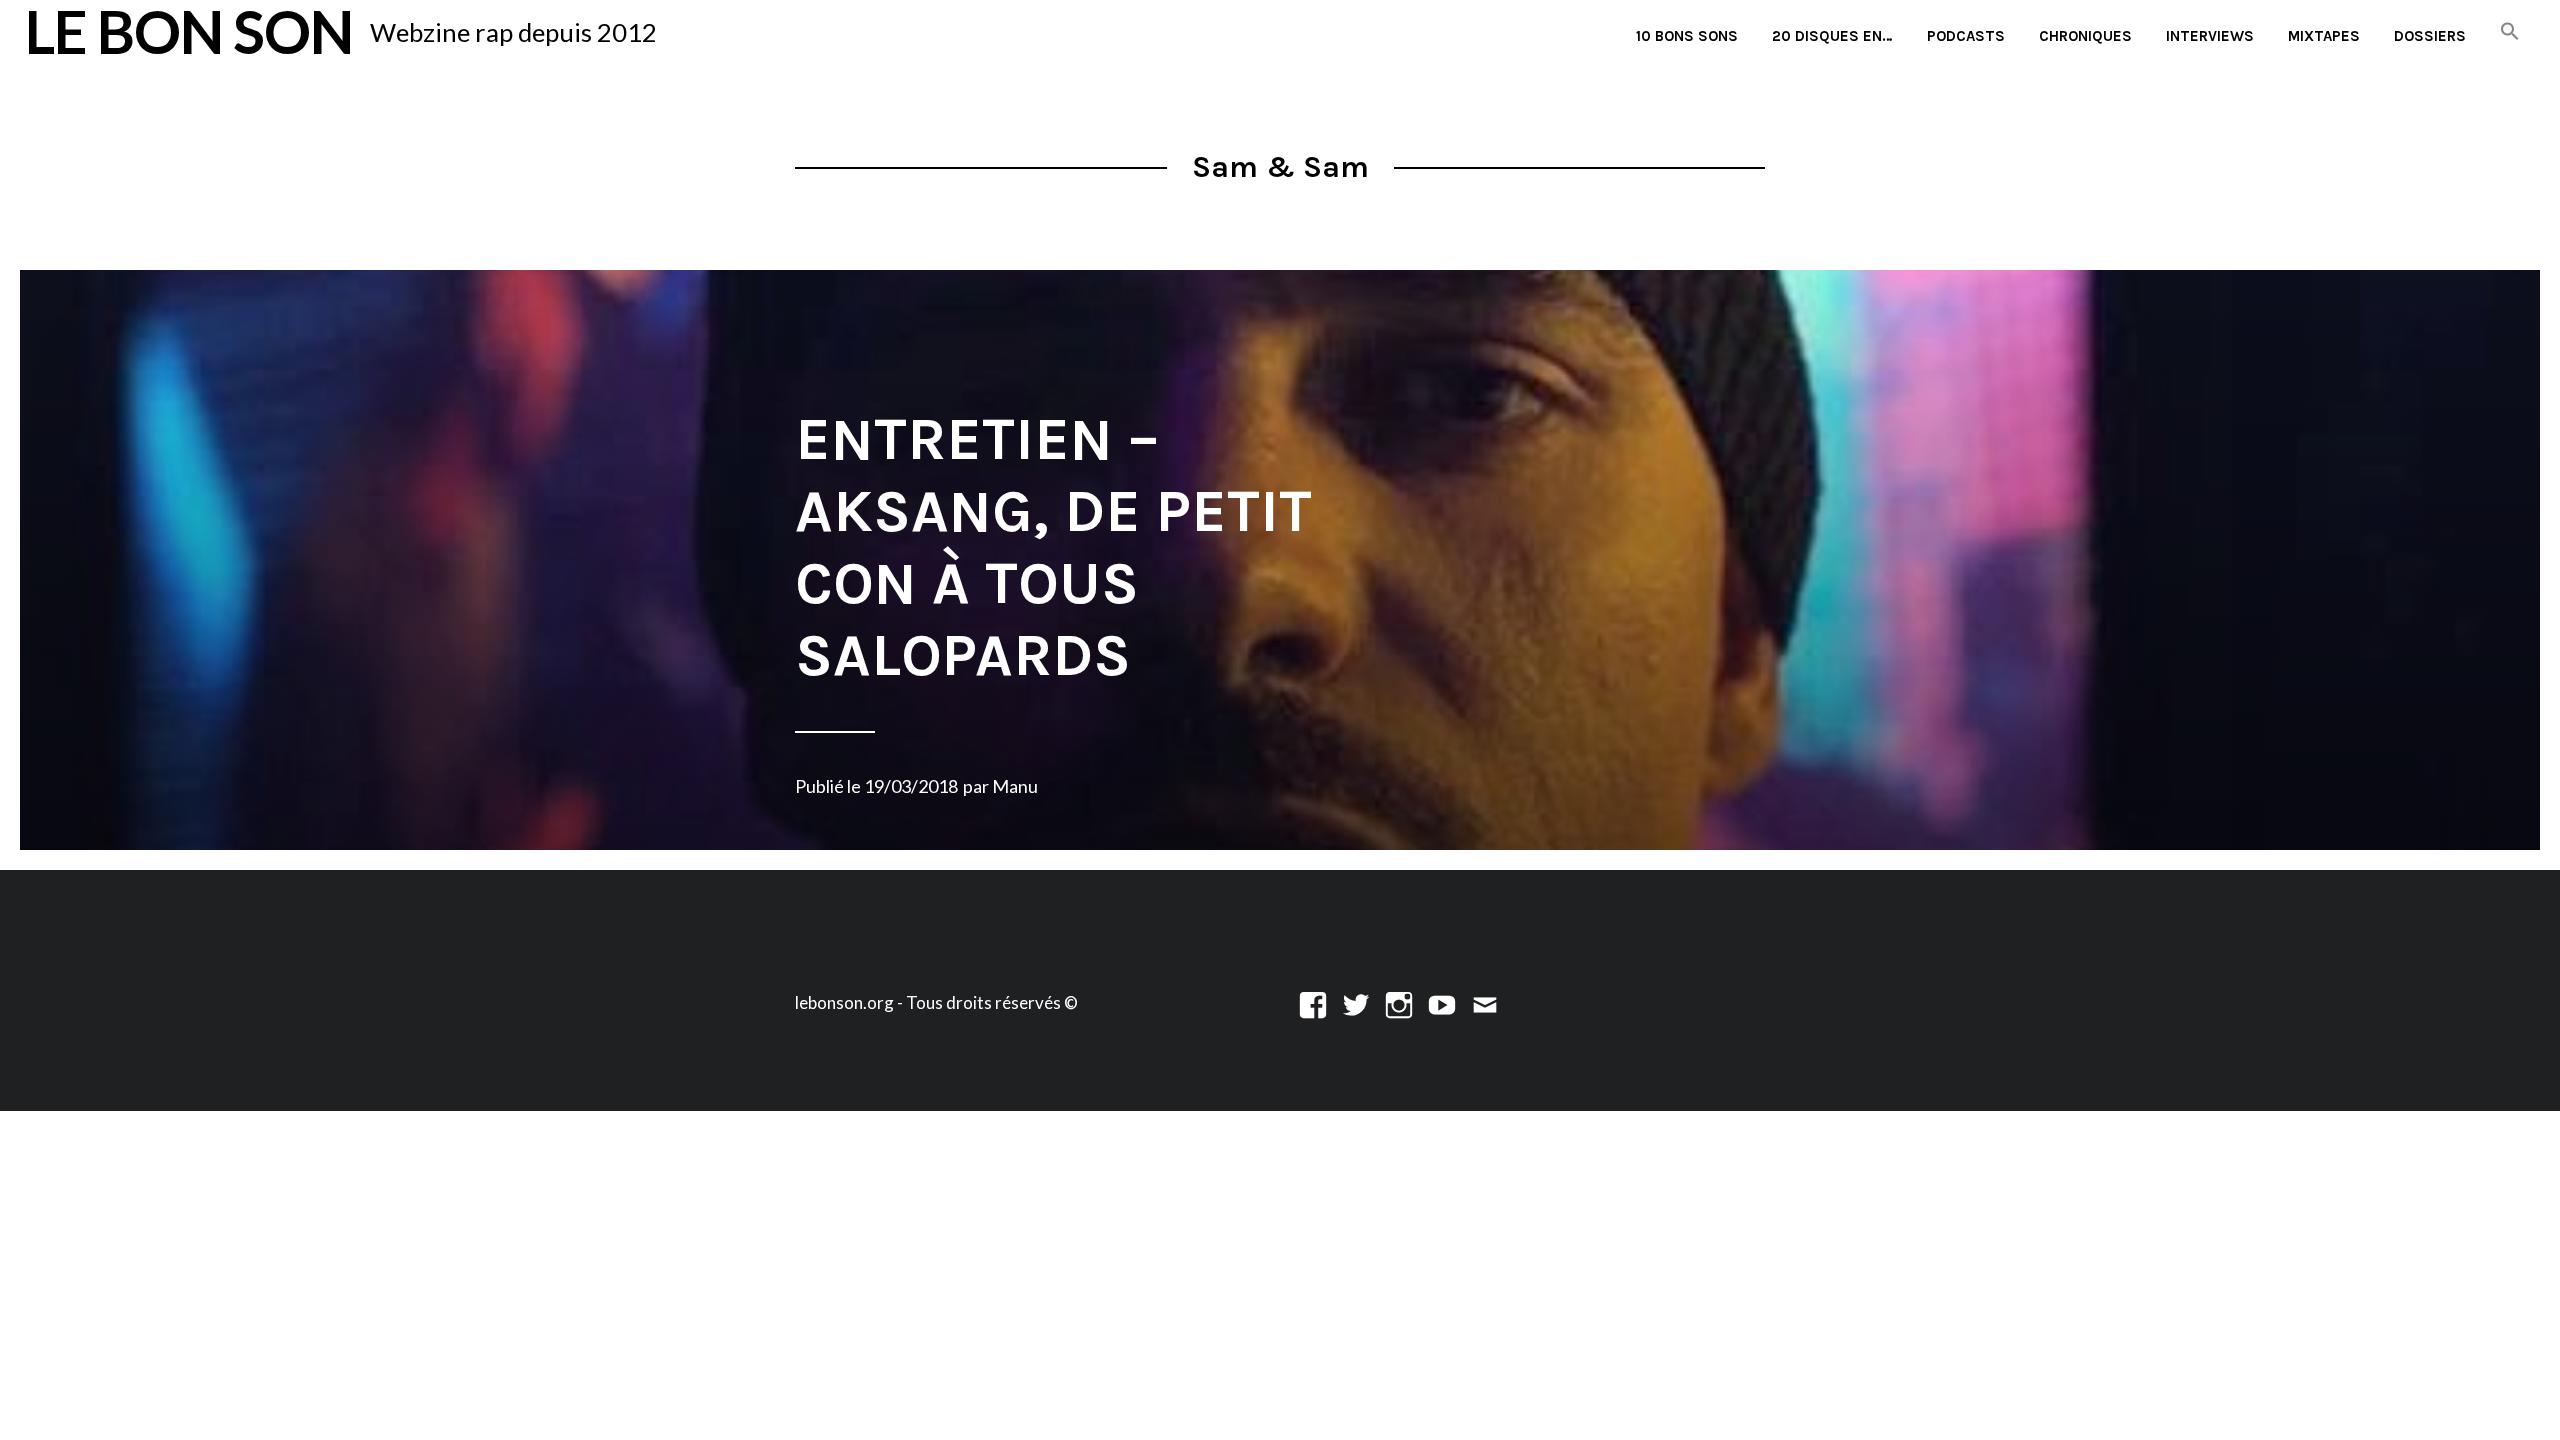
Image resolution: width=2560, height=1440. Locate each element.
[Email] (1485, 1002)
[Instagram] (1399, 1002)
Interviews (2210, 36)
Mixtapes (2324, 36)
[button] (2510, 32)
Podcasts (1966, 36)
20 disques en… (1832, 36)
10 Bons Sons (1687, 36)
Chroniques (2085, 36)
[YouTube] (1442, 1002)
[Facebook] (1313, 1002)
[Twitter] (1356, 1002)
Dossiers (2430, 36)
